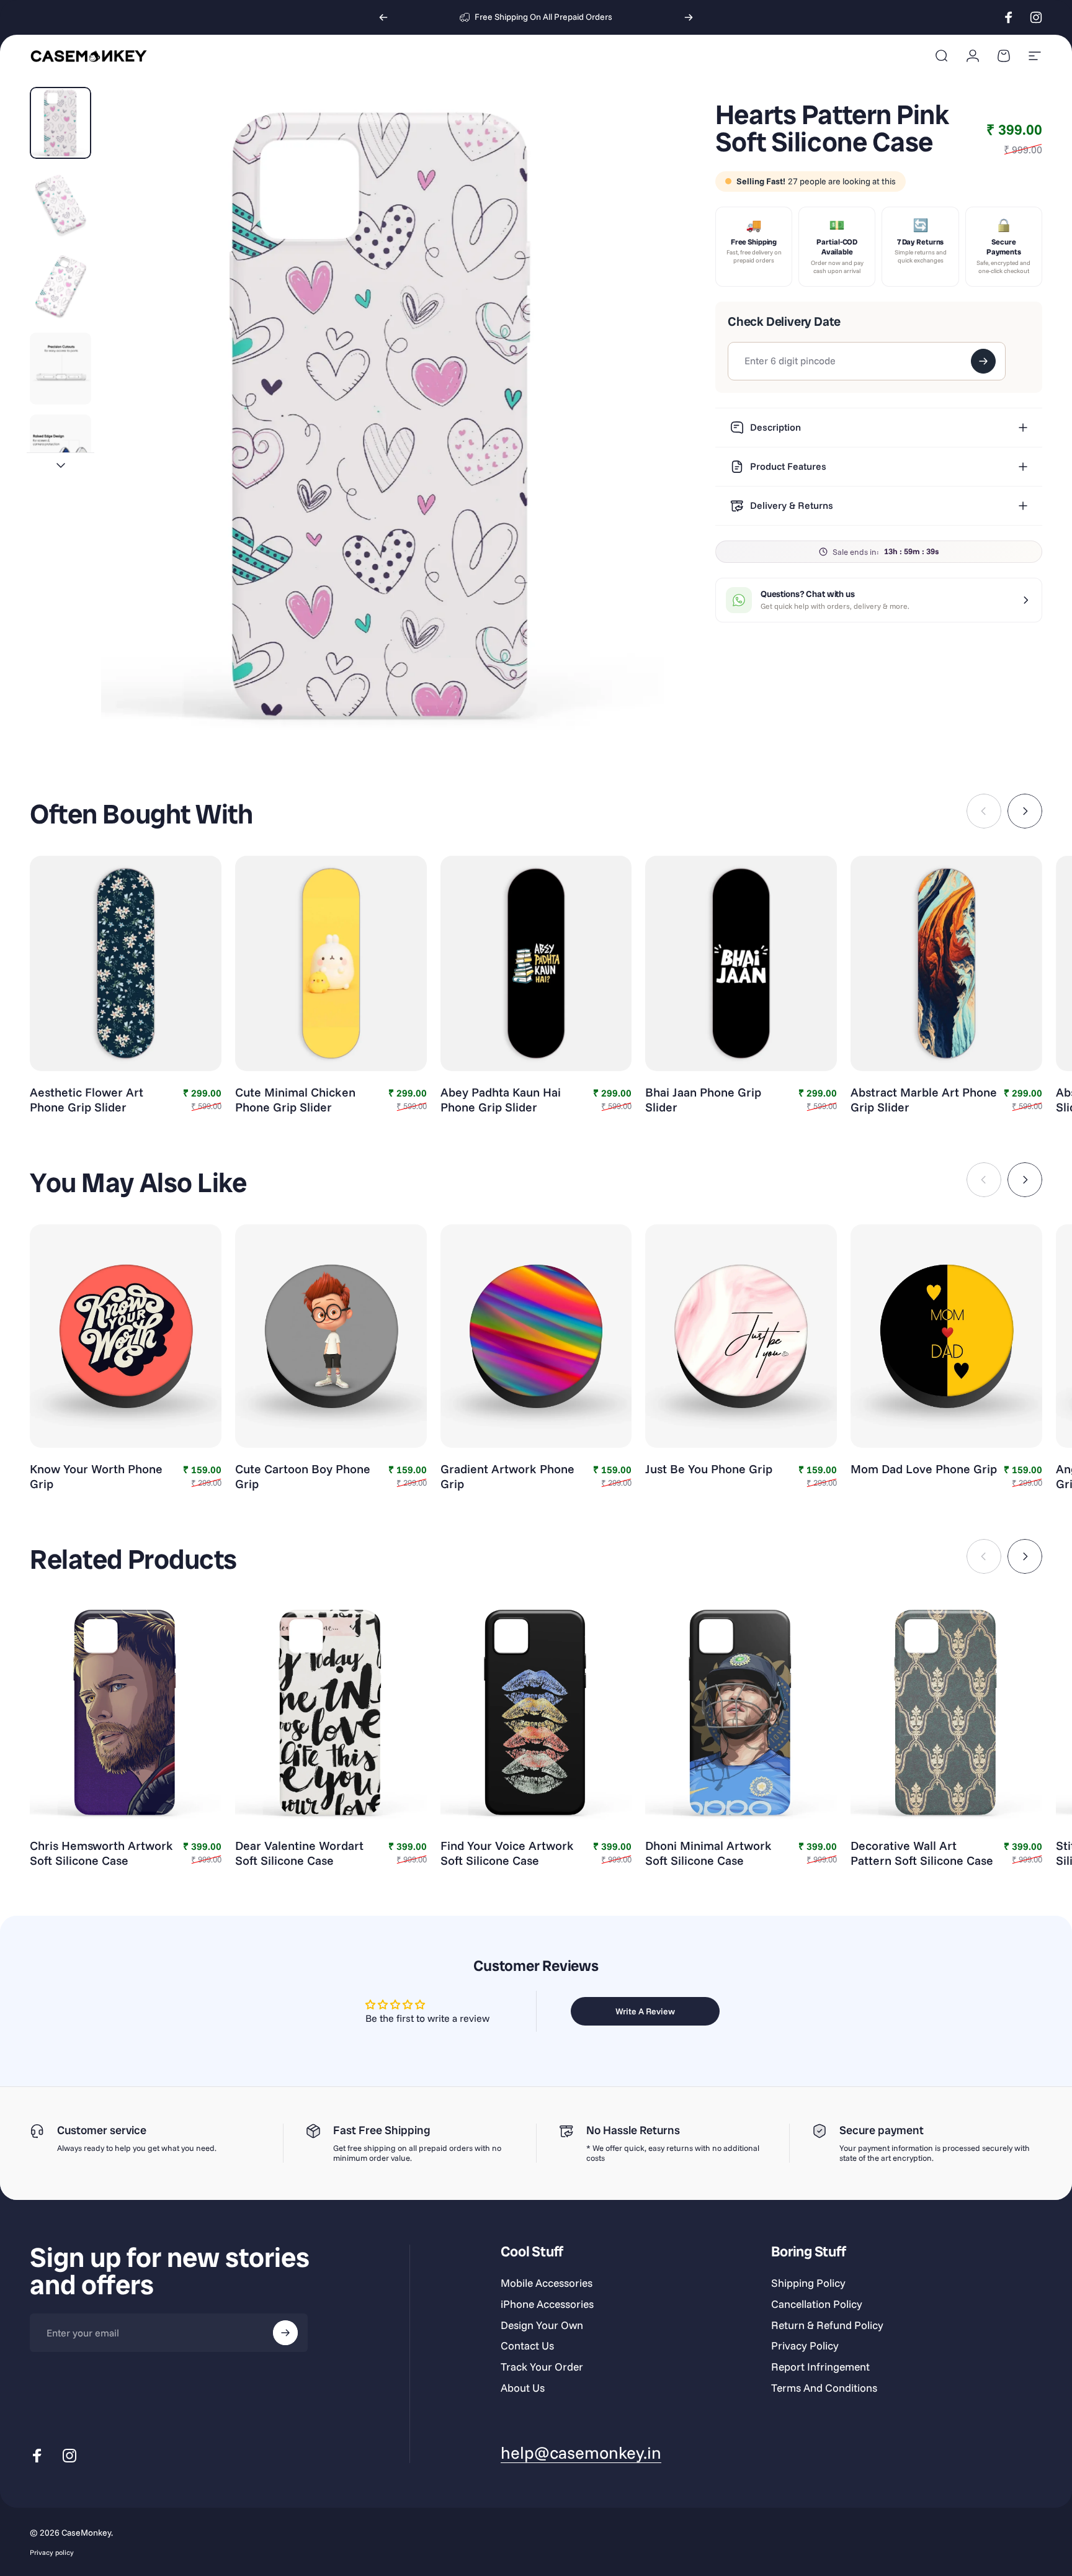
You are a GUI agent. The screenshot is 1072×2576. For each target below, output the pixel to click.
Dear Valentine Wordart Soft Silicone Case (299, 1853)
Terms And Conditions (824, 2388)
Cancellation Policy (817, 2304)
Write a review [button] (645, 2011)
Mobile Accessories (547, 2283)
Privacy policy (52, 2552)
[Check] (983, 361)
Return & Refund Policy (827, 2325)
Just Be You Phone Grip (709, 1469)
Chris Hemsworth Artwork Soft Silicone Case (101, 1853)
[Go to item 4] (60, 369)
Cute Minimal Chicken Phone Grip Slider (295, 1100)
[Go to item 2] (60, 205)
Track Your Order (542, 2367)
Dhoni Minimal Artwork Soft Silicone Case (708, 1853)
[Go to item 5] (60, 451)
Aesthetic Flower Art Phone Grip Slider (87, 1100)
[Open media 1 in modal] (383, 415)
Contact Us (527, 2345)
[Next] (689, 17)
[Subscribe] (285, 2333)
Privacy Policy (805, 2345)
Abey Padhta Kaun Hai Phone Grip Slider (501, 1100)
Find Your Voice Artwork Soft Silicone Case (507, 1853)
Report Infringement (820, 2367)
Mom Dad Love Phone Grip (924, 1469)
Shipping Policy (808, 2283)
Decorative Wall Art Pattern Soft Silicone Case (922, 1853)
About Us (523, 2388)
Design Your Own (542, 2325)
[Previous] (383, 17)
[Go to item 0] (60, 123)
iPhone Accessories (547, 2304)
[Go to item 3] (60, 287)
